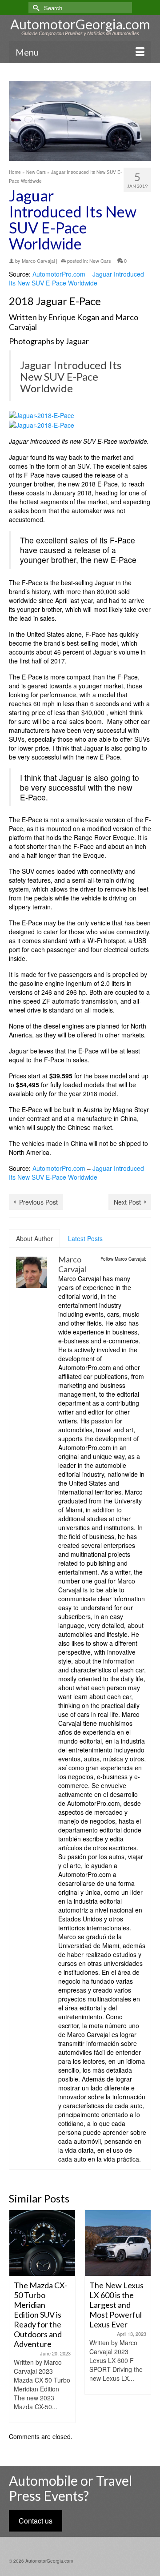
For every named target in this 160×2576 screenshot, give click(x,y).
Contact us (36, 2521)
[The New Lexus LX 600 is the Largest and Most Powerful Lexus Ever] (44, 2243)
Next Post (127, 1202)
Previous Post (38, 1202)
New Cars (100, 261)
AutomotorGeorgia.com (80, 24)
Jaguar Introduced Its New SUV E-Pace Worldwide (76, 278)
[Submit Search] (35, 8)
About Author (34, 1238)
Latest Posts (85, 1238)
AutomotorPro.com (59, 274)
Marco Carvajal (38, 261)
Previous (17, 2317)
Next (143, 2317)
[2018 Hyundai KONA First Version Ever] (120, 2243)
